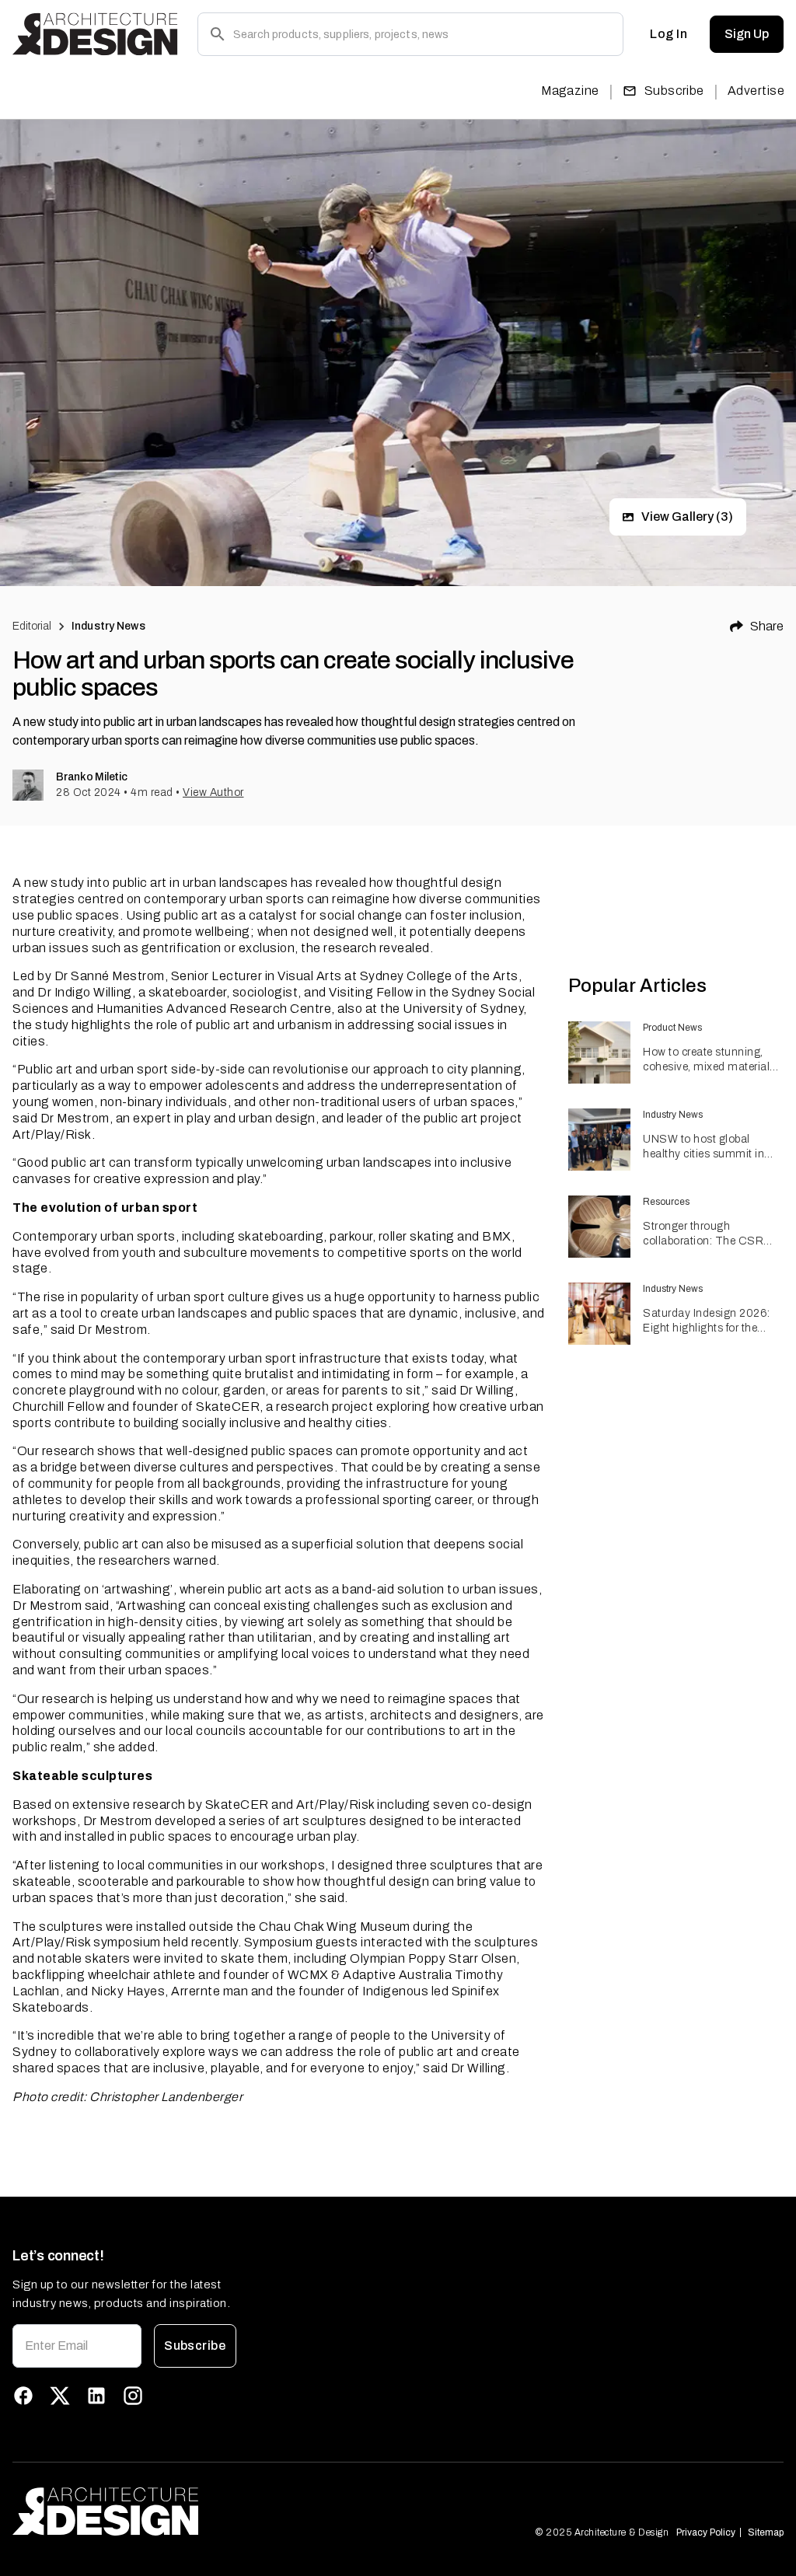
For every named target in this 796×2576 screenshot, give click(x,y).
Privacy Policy (706, 2532)
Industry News (108, 626)
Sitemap (766, 2532)
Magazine (570, 91)
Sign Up (747, 34)
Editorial (32, 626)
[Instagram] (133, 2396)
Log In (669, 34)
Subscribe (674, 91)
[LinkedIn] (96, 2396)
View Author (213, 792)
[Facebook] (23, 2396)
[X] (60, 2396)
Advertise (756, 91)
